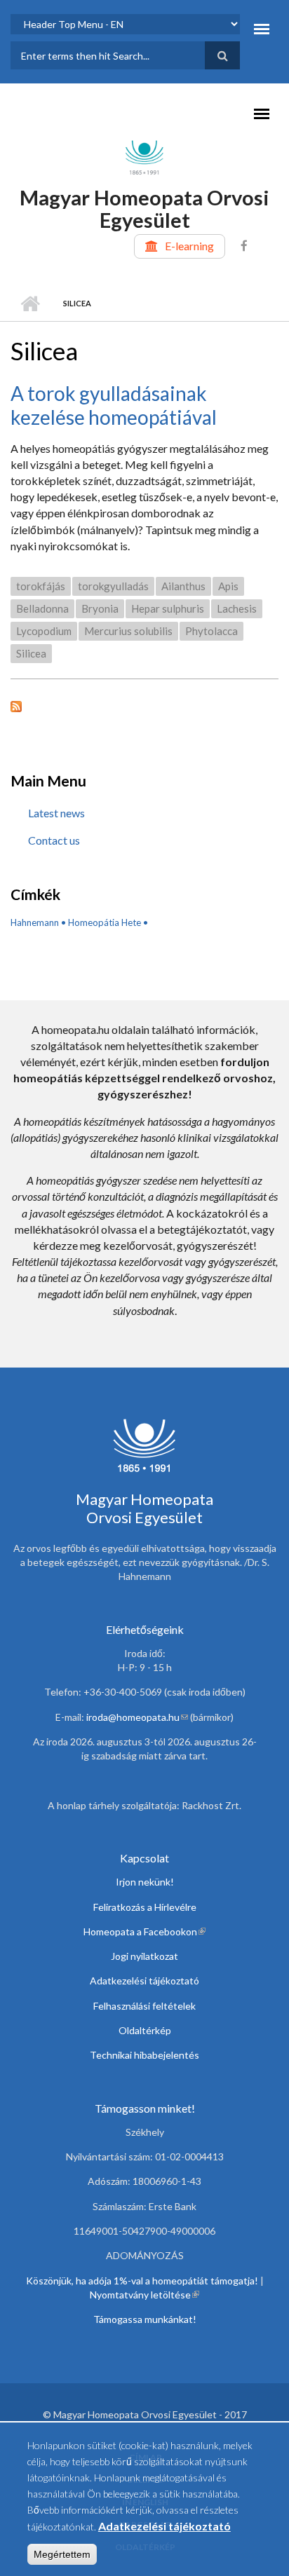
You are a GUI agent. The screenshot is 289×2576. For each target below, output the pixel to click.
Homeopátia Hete (105, 922)
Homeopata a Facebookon (144, 1931)
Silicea (31, 653)
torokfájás (41, 586)
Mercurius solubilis (128, 631)
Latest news (56, 813)
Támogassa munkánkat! (145, 2319)
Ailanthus (183, 586)
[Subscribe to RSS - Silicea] (144, 705)
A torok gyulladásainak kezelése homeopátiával (114, 405)
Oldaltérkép (145, 2030)
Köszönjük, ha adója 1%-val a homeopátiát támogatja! (142, 2281)
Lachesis (237, 608)
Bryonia (100, 608)
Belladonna (42, 608)
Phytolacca (211, 631)
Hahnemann (35, 922)
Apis (228, 586)
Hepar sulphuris (168, 608)
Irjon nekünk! (145, 1882)
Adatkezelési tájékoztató (144, 1981)
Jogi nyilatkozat (144, 1956)
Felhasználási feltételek (144, 2006)
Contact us (54, 840)
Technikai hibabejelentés (144, 2055)
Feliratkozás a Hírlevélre (145, 1907)
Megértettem (62, 2554)
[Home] (144, 156)
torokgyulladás (113, 586)
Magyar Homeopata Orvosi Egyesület (144, 209)
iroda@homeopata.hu (137, 1717)
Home (30, 304)
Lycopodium (44, 631)
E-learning (189, 246)
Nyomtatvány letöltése (144, 2295)
